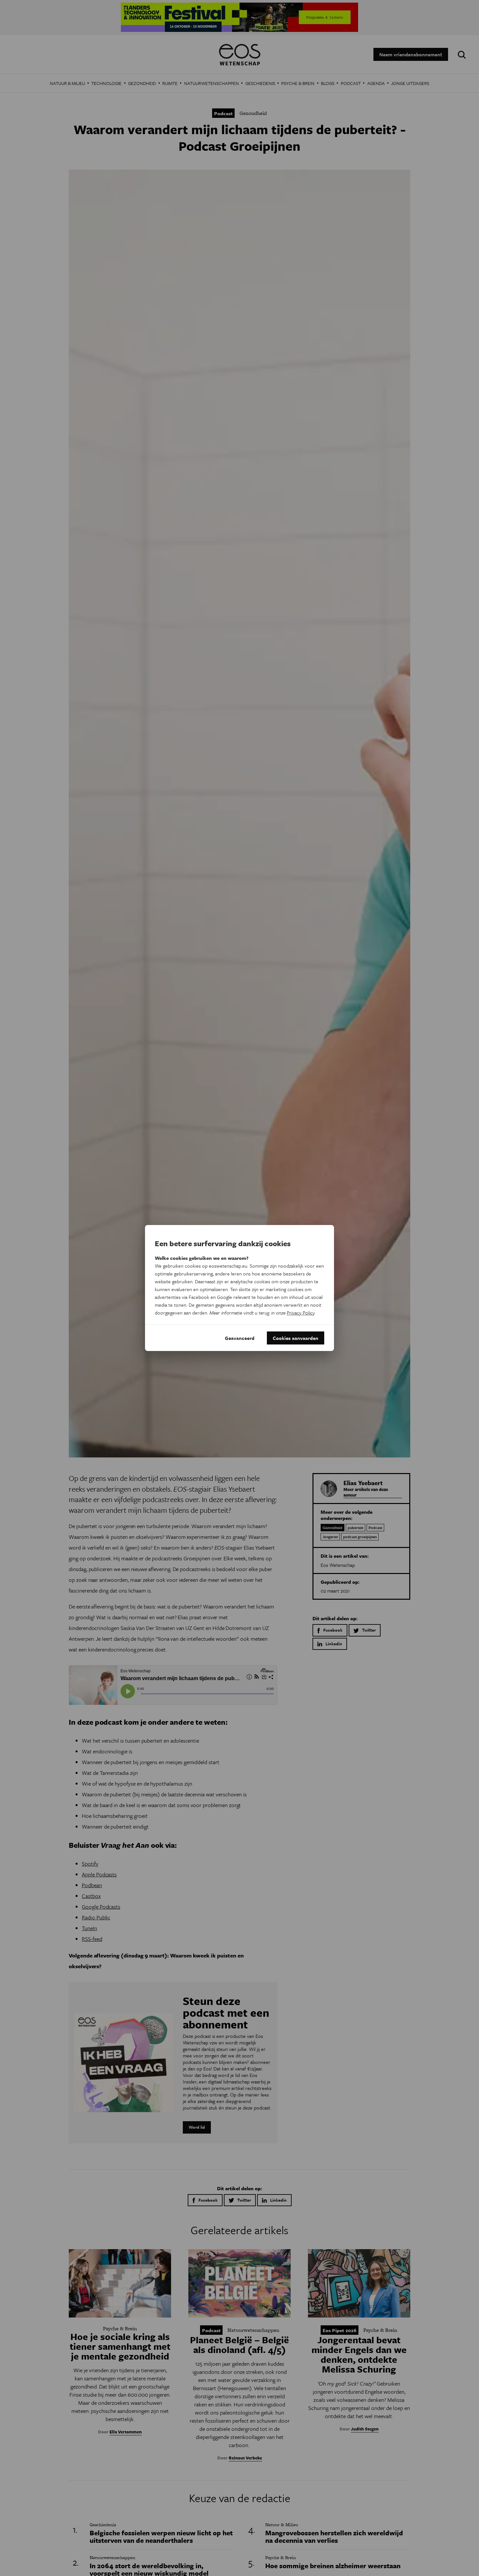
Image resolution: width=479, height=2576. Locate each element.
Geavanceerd (240, 1338)
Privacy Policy (301, 1313)
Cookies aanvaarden (296, 1338)
